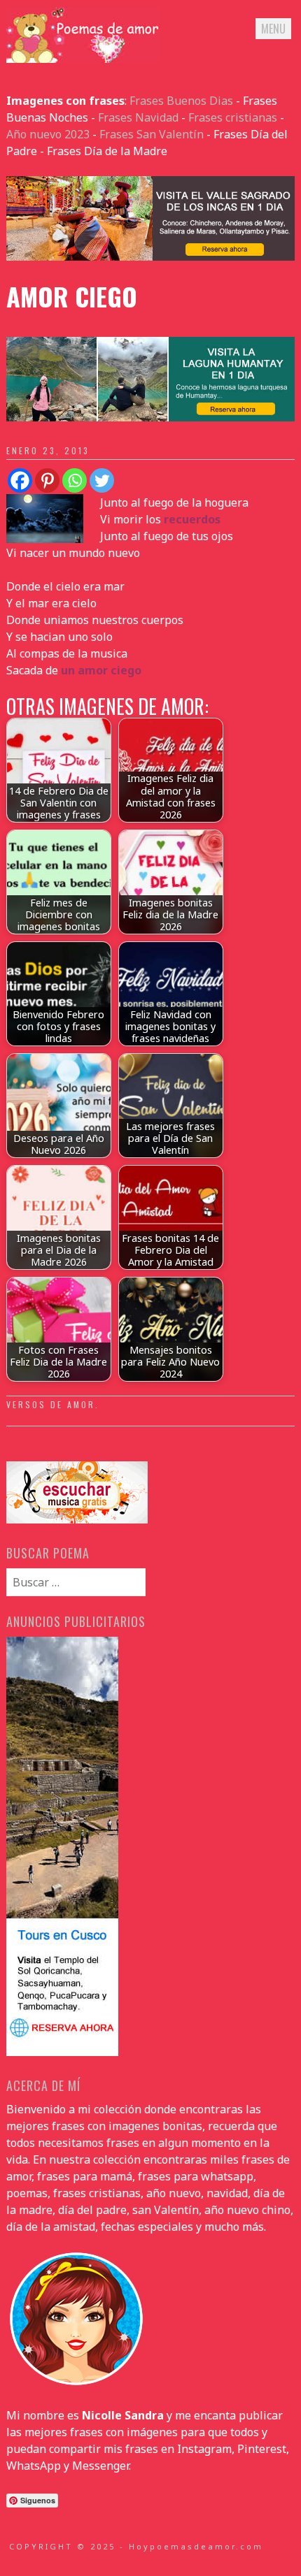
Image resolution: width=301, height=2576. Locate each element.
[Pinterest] (47, 480)
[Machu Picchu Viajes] (151, 256)
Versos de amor (51, 1404)
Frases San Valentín (152, 134)
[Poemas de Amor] (83, 59)
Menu (273, 29)
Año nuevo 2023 (48, 134)
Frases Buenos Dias (181, 101)
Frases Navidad (138, 117)
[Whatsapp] (75, 480)
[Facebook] (20, 480)
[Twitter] (102, 480)
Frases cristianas (233, 117)
